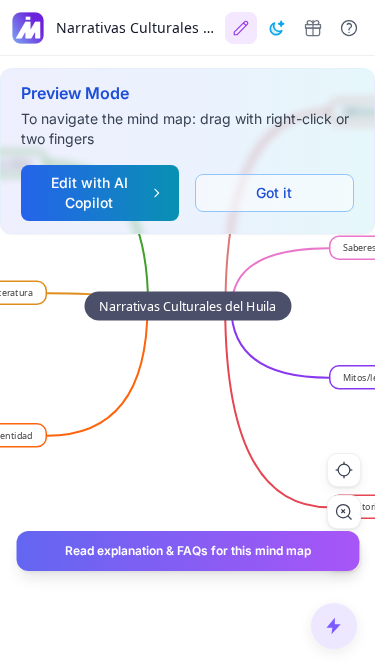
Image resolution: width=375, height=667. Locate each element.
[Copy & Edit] (241, 28)
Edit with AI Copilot (89, 192)
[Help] (349, 28)
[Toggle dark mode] (277, 28)
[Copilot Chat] (334, 626)
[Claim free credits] (313, 28)
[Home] (28, 28)
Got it (274, 192)
